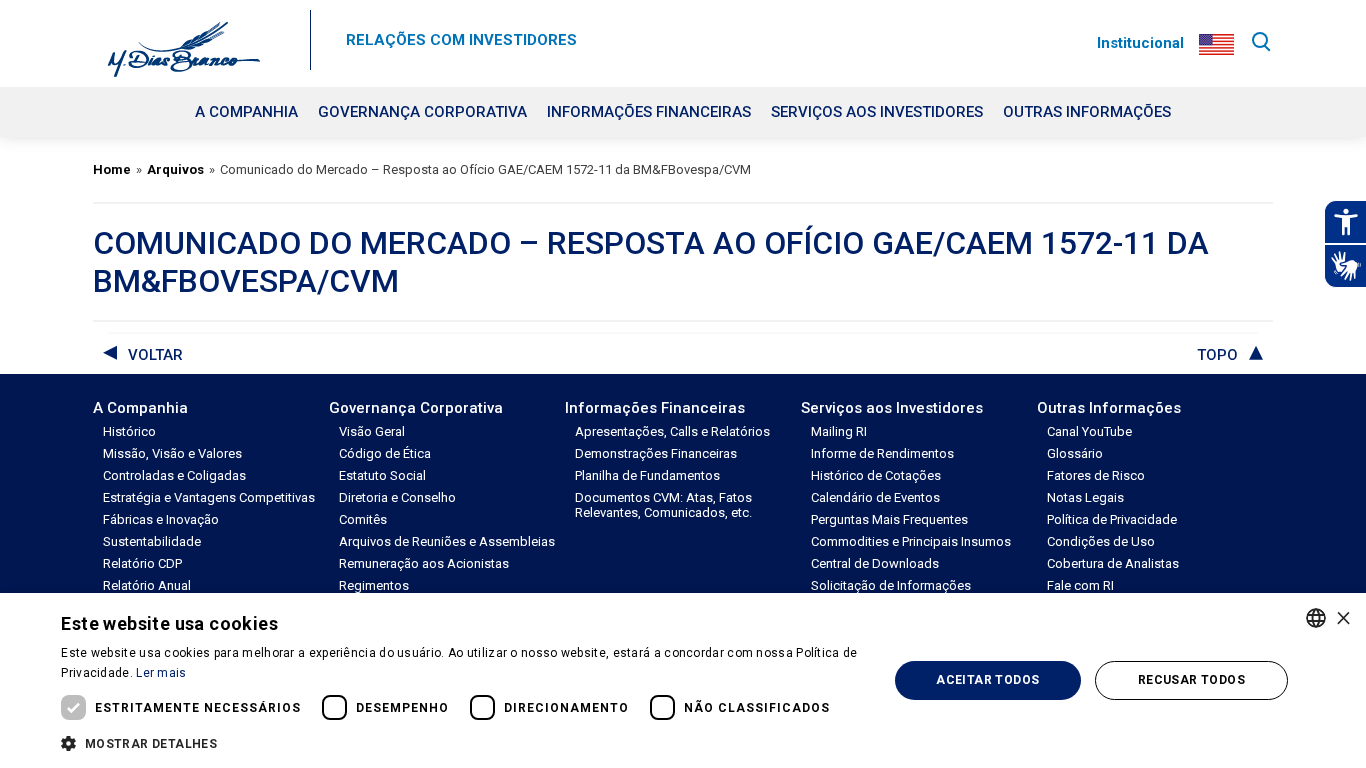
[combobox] (1316, 618)
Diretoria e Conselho (397, 497)
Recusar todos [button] (1191, 680)
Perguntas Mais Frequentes (889, 519)
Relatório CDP (142, 563)
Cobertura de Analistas (1113, 563)
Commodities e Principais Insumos (911, 541)
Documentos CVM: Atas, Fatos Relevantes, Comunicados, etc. (663, 505)
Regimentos (374, 585)
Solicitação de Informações (891, 585)
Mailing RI (839, 431)
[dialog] (683, 680)
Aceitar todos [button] (987, 680)
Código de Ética (385, 453)
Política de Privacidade (1112, 519)
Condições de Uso (1101, 541)
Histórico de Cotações (876, 475)
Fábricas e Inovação (161, 519)
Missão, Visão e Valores (172, 453)
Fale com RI (1080, 585)
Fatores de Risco (1096, 475)
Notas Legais (1085, 497)
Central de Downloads (875, 563)
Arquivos (175, 169)
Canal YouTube (1089, 431)
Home (112, 169)
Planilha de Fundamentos (647, 475)
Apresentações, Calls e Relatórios (672, 431)
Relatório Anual (147, 585)
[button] (462, 742)
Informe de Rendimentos (882, 453)
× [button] (1343, 617)
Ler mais (161, 673)
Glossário (1075, 453)
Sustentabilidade (152, 541)
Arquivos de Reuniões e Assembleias (447, 541)
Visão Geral (372, 431)
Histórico (129, 431)
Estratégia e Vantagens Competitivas (209, 497)
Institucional (1140, 43)
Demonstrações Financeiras (656, 453)
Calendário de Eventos (875, 497)
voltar (155, 355)
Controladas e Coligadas (174, 475)
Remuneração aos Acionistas (424, 563)
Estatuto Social (382, 475)
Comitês (363, 519)
